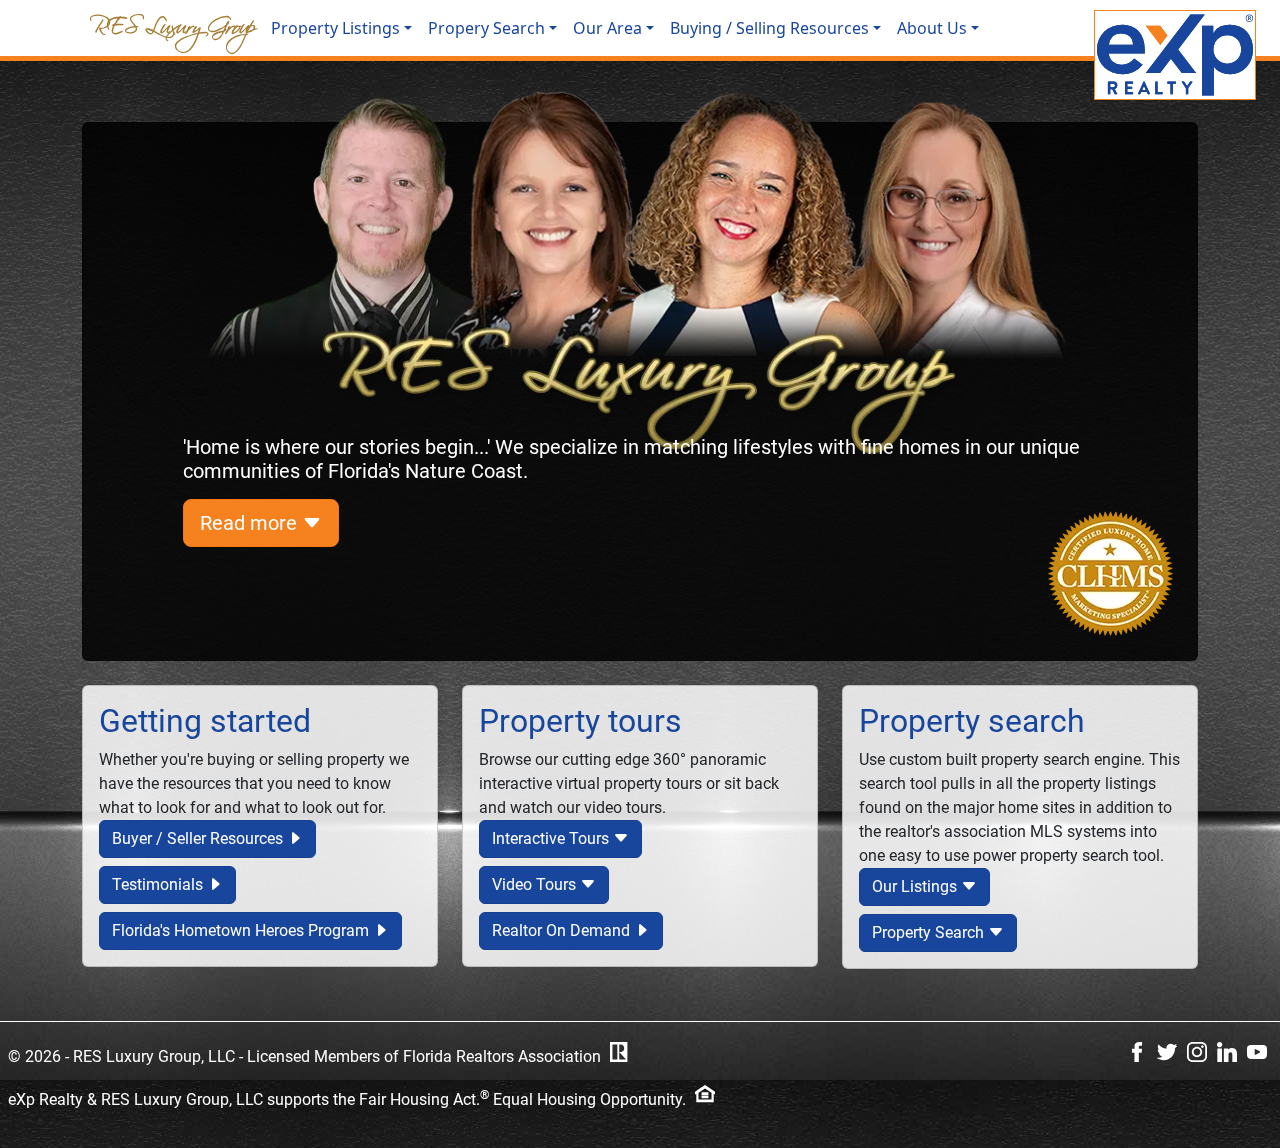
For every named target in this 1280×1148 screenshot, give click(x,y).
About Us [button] (932, 28)
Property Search (930, 932)
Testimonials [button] (159, 884)
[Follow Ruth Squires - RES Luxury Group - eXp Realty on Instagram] (1197, 1052)
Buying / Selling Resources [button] (769, 28)
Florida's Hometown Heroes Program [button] (242, 930)
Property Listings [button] (335, 28)
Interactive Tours (552, 838)
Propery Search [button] (486, 28)
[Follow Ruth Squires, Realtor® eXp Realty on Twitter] (1167, 1052)
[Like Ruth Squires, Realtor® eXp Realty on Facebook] (1137, 1052)
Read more (251, 523)
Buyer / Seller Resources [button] (199, 838)
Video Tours (536, 884)
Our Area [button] (607, 28)
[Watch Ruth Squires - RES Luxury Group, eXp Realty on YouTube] (1257, 1052)
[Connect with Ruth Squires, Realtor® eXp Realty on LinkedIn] (1227, 1052)
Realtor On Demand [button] (563, 930)
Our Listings (916, 886)
